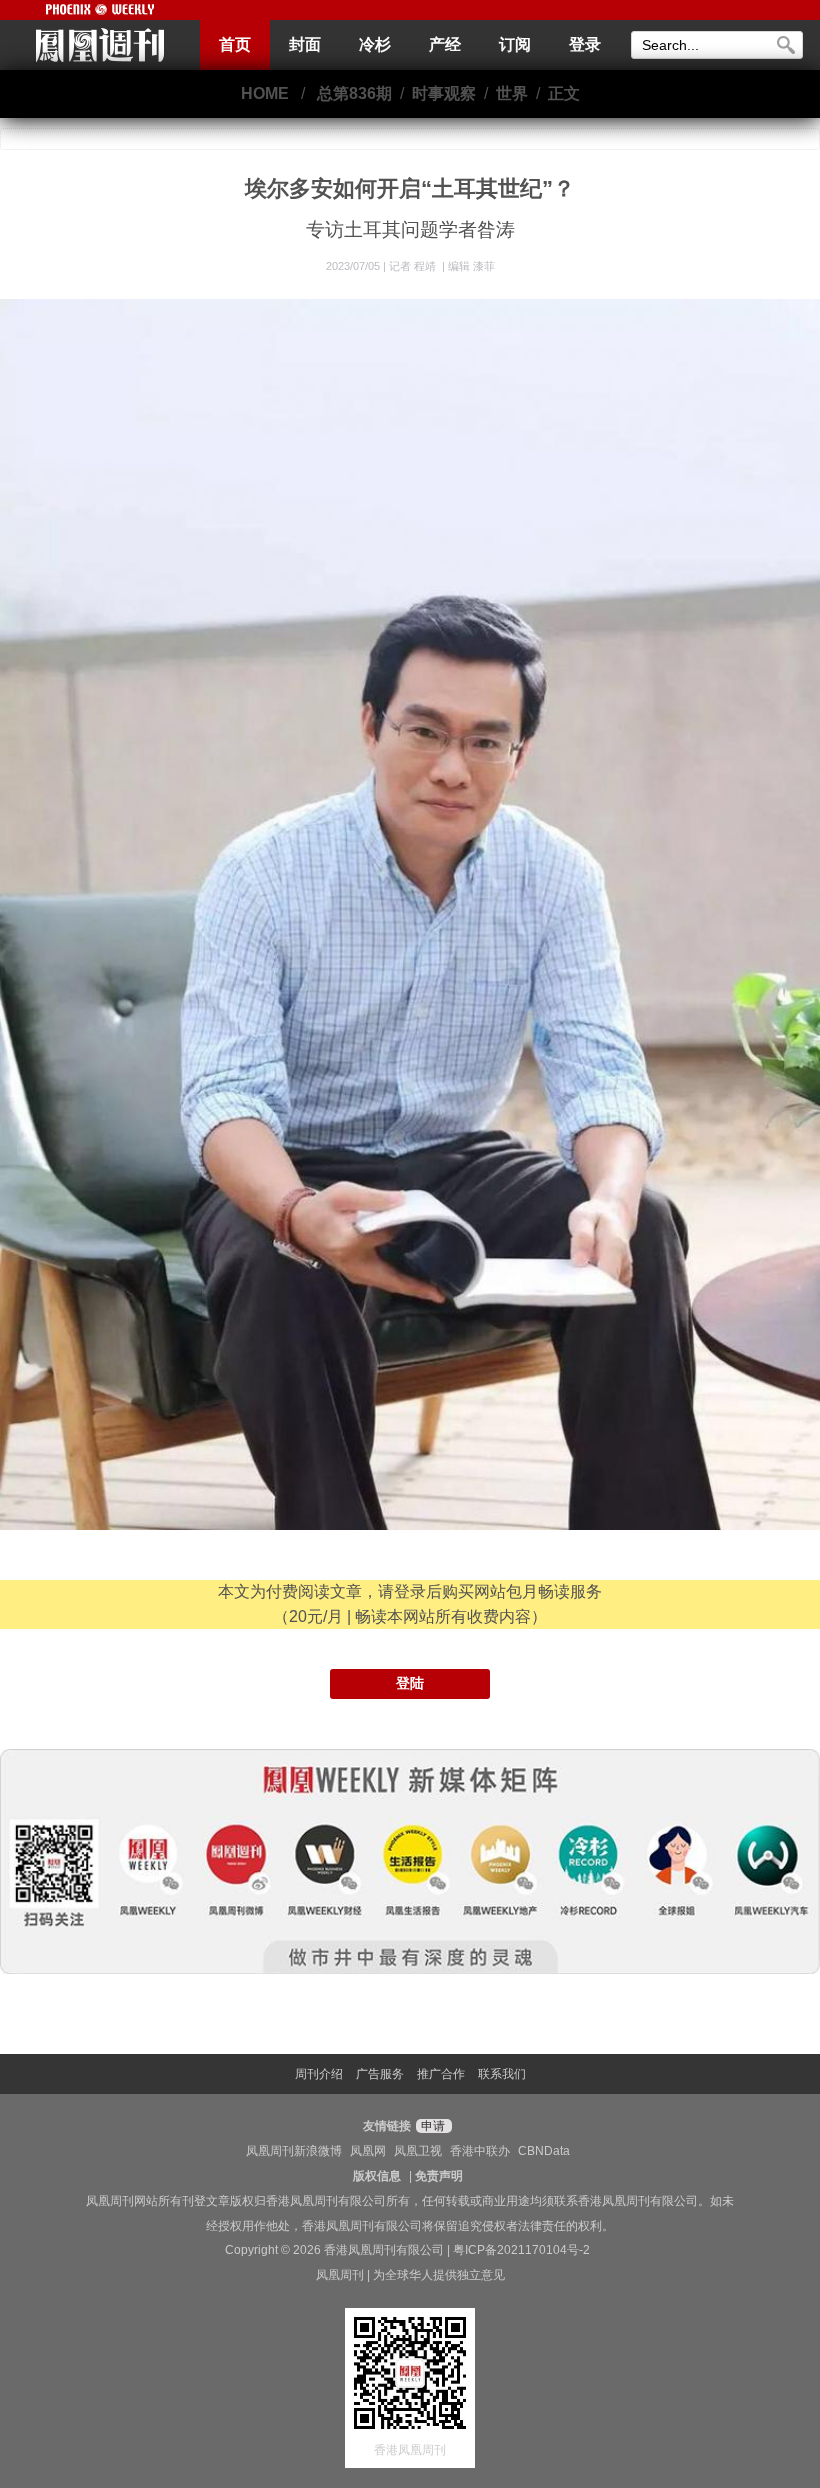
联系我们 (502, 2074)
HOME (265, 93)
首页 (235, 44)
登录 (585, 44)
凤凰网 (368, 2151)
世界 (512, 93)
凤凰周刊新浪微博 (294, 2151)
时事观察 (444, 93)
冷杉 (375, 44)
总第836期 (354, 93)
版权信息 (377, 2176)
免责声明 (439, 2176)
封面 (305, 44)
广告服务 (380, 2074)
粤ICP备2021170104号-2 (521, 2250)
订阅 (515, 44)
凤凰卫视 (418, 2151)
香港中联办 (480, 2151)
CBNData (544, 2151)
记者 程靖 (414, 266)
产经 (445, 44)
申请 (431, 2126)
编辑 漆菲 (471, 266)
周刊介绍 (319, 2074)
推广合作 (441, 2074)
